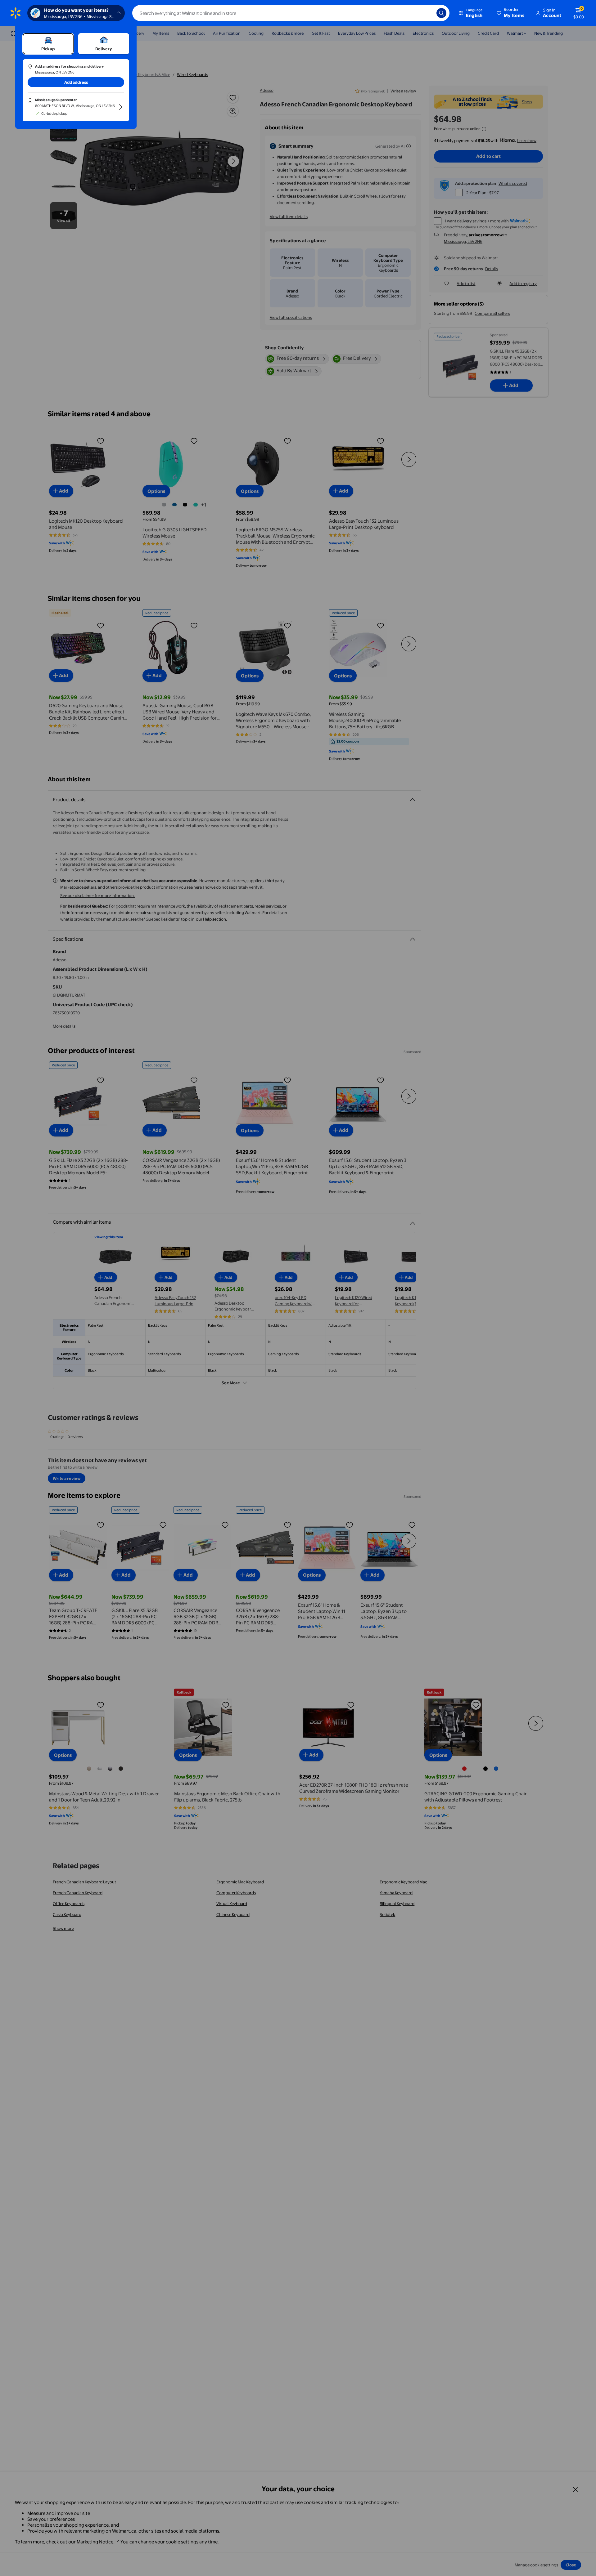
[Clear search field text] (427, 13)
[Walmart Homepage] (16, 13)
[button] (511, 13)
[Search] (441, 13)
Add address (76, 82)
